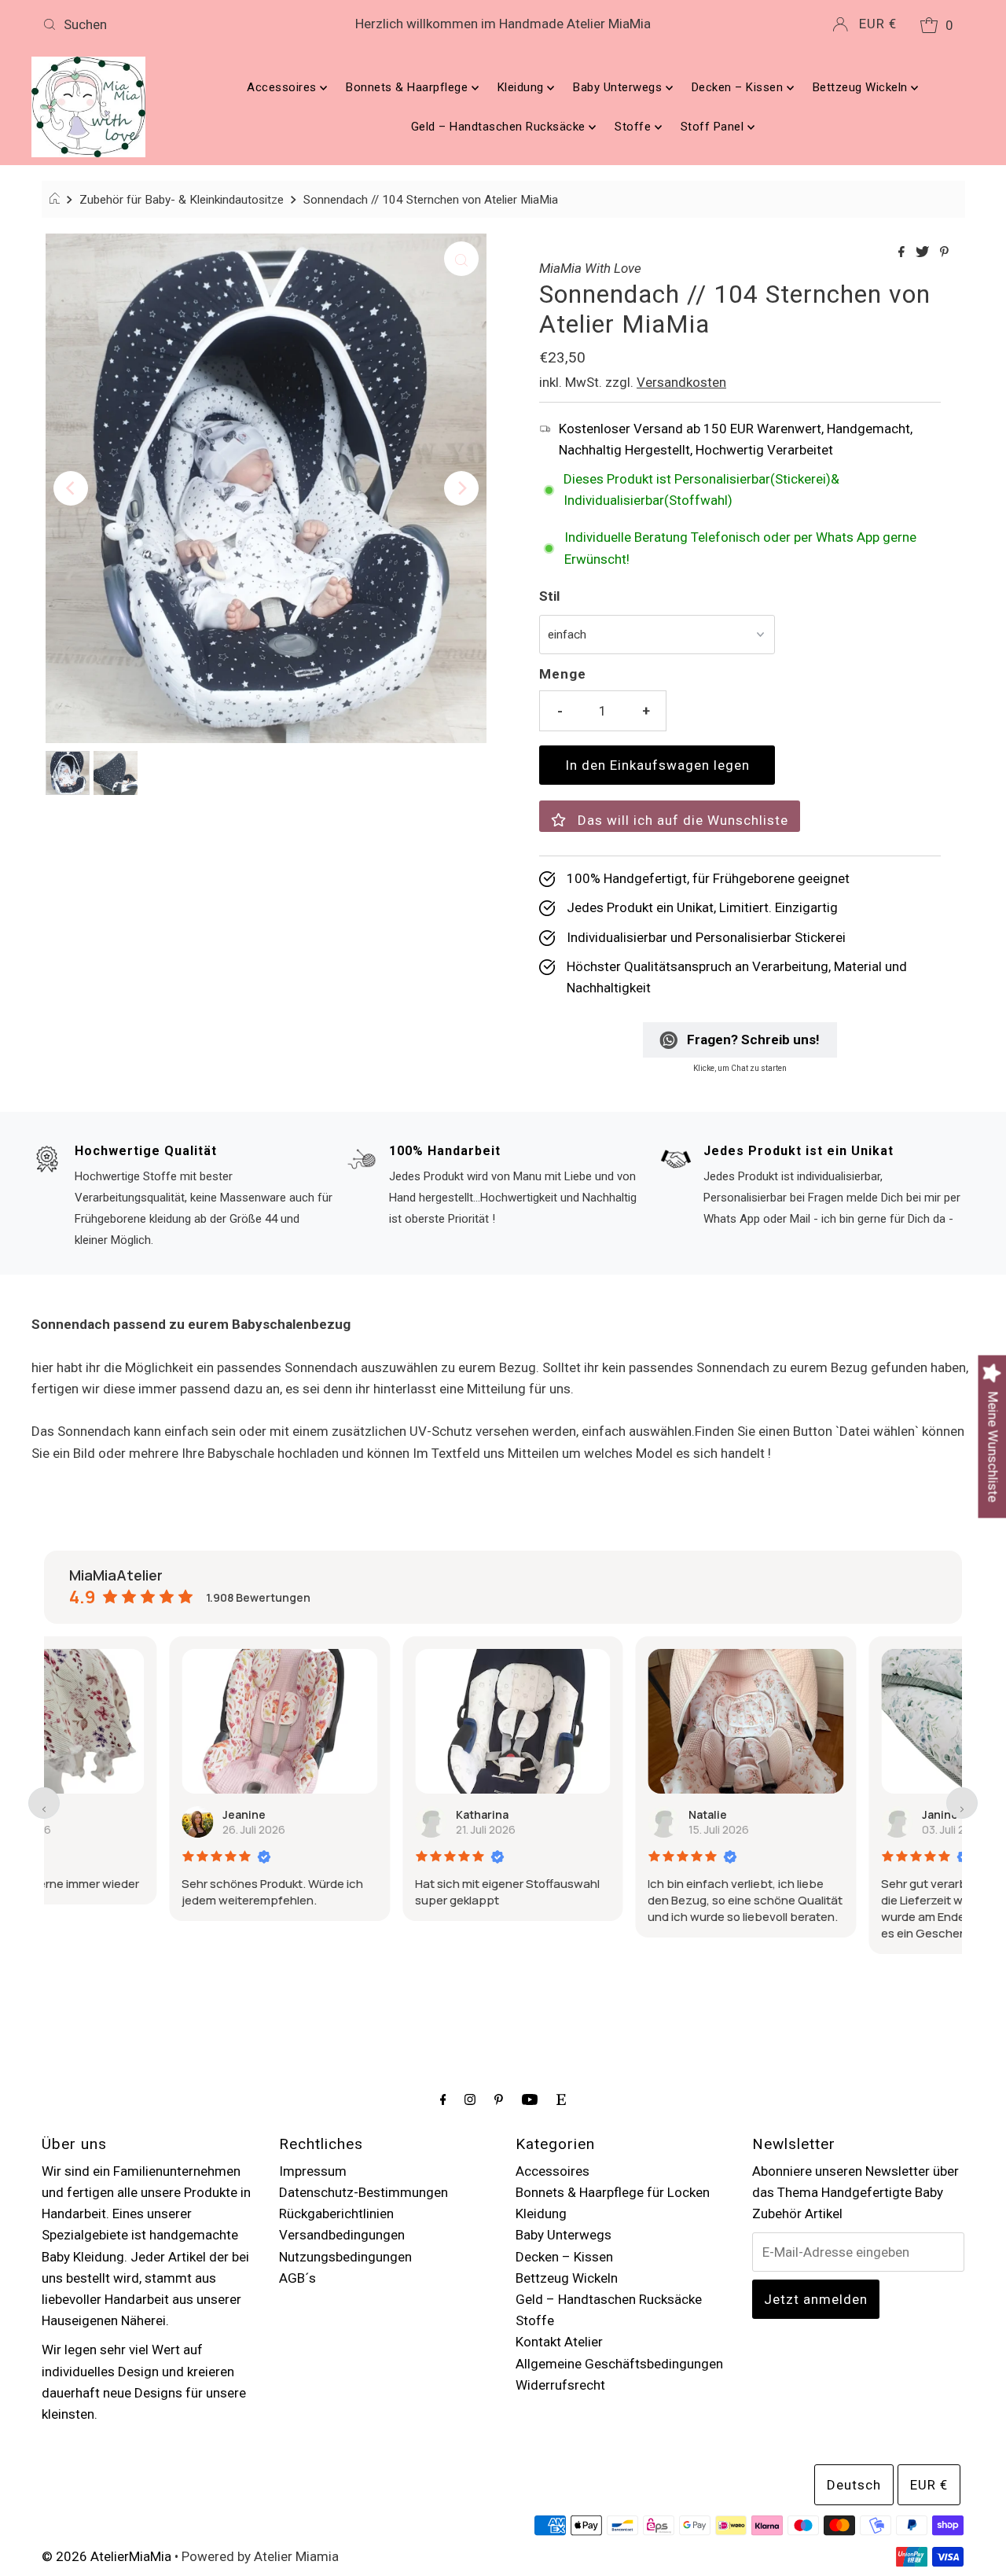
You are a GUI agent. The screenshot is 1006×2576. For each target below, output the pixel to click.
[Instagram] (470, 2099)
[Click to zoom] (461, 259)
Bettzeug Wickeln (862, 87)
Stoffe (635, 127)
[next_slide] (962, 1803)
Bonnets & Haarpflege (409, 87)
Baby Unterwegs (619, 87)
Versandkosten (681, 382)
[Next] (461, 488)
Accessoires (283, 87)
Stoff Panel (714, 127)
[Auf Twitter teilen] (924, 253)
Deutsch (854, 2485)
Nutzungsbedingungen (345, 2257)
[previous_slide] (44, 1803)
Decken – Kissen (739, 87)
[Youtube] (530, 2099)
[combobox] (187, 24)
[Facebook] (443, 2099)
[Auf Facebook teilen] (903, 253)
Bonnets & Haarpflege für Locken (613, 2192)
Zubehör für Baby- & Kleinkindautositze (182, 200)
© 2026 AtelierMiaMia (106, 2556)
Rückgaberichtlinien (336, 2214)
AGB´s (297, 2278)
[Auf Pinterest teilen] (944, 253)
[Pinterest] (499, 2099)
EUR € (878, 24)
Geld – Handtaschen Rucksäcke (500, 127)
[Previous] (71, 488)
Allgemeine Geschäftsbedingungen (619, 2364)
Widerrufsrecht (560, 2385)
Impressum (313, 2171)
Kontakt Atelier (559, 2342)
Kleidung (523, 87)
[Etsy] (561, 2099)
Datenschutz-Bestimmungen (363, 2192)
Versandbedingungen (342, 2235)
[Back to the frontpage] (57, 200)
